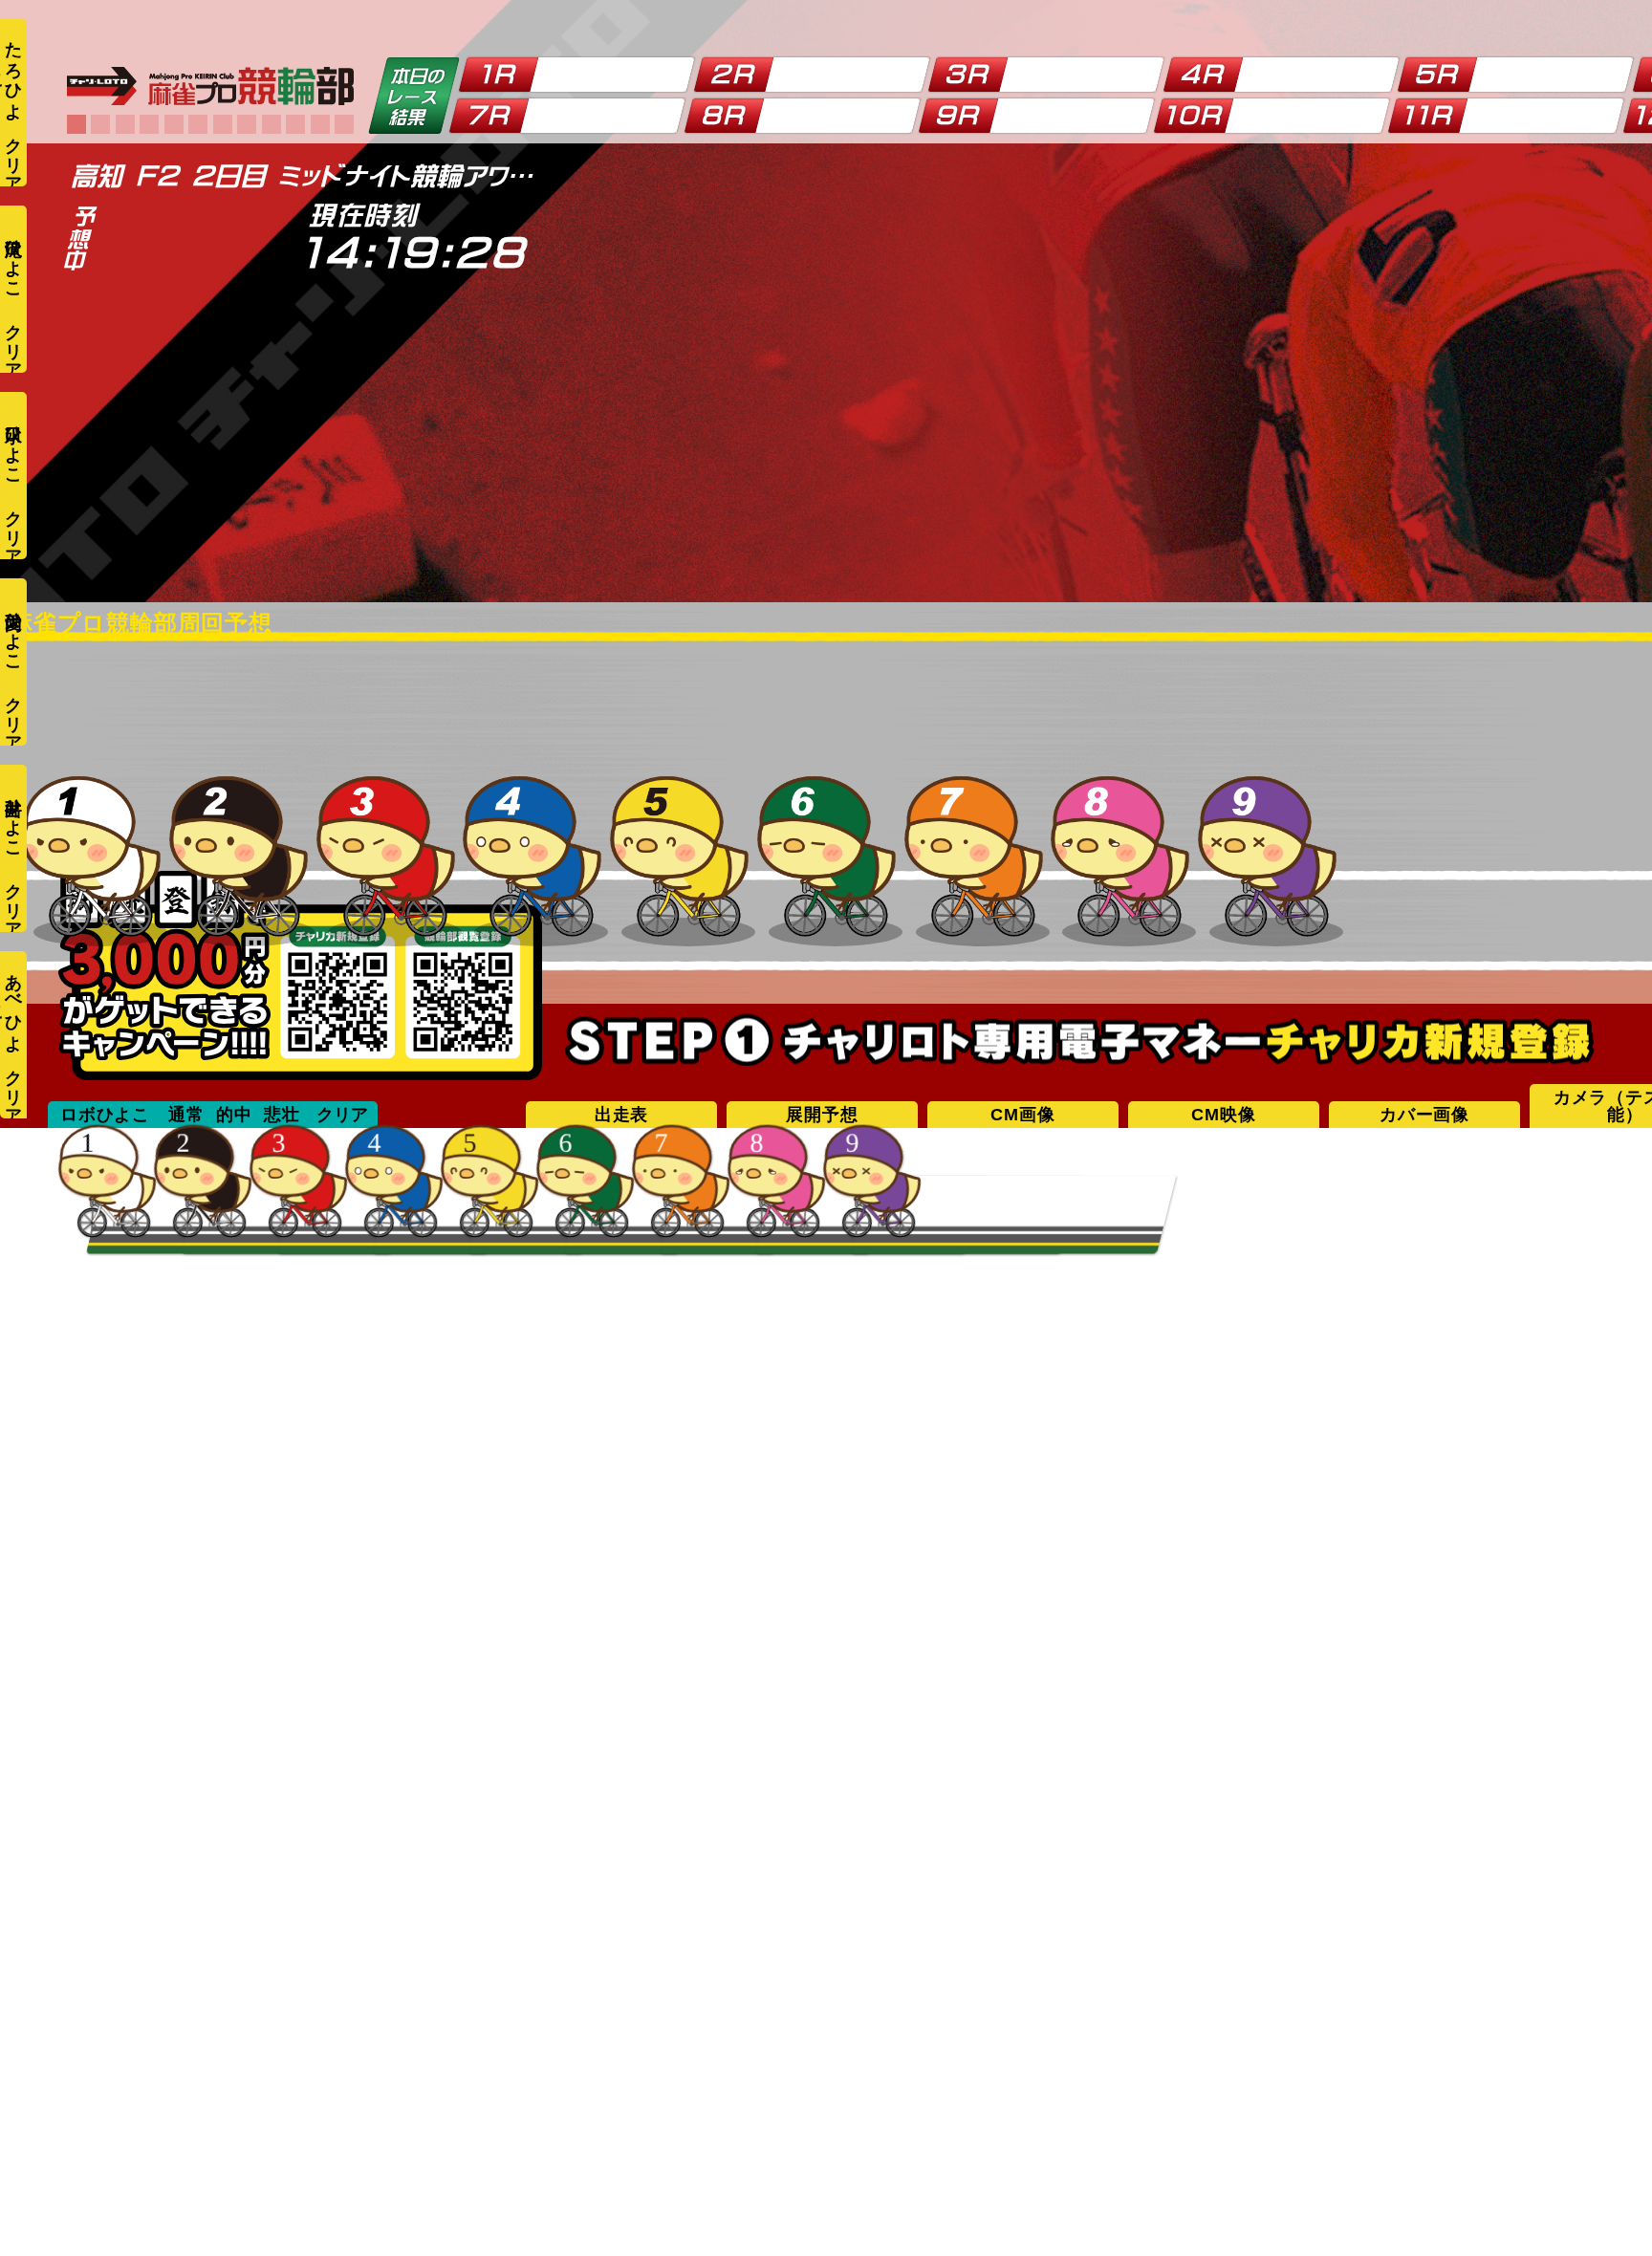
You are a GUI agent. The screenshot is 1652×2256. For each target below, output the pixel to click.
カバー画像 (1424, 1115)
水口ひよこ (13, 445)
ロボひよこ (105, 1115)
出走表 (621, 1115)
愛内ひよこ (13, 631)
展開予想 (822, 1115)
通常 (186, 1115)
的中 (234, 1115)
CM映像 (1223, 1115)
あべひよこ (11, 1004)
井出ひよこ (13, 818)
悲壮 (282, 1115)
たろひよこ (11, 71)
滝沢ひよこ (13, 259)
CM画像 (1022, 1115)
